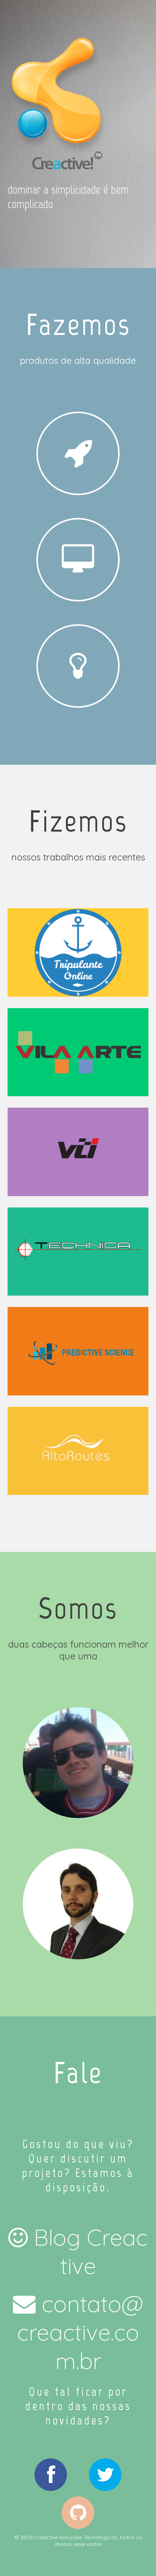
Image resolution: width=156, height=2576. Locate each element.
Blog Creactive (91, 2251)
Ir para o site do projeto (78, 952)
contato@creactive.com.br (80, 2332)
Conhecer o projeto (78, 1052)
